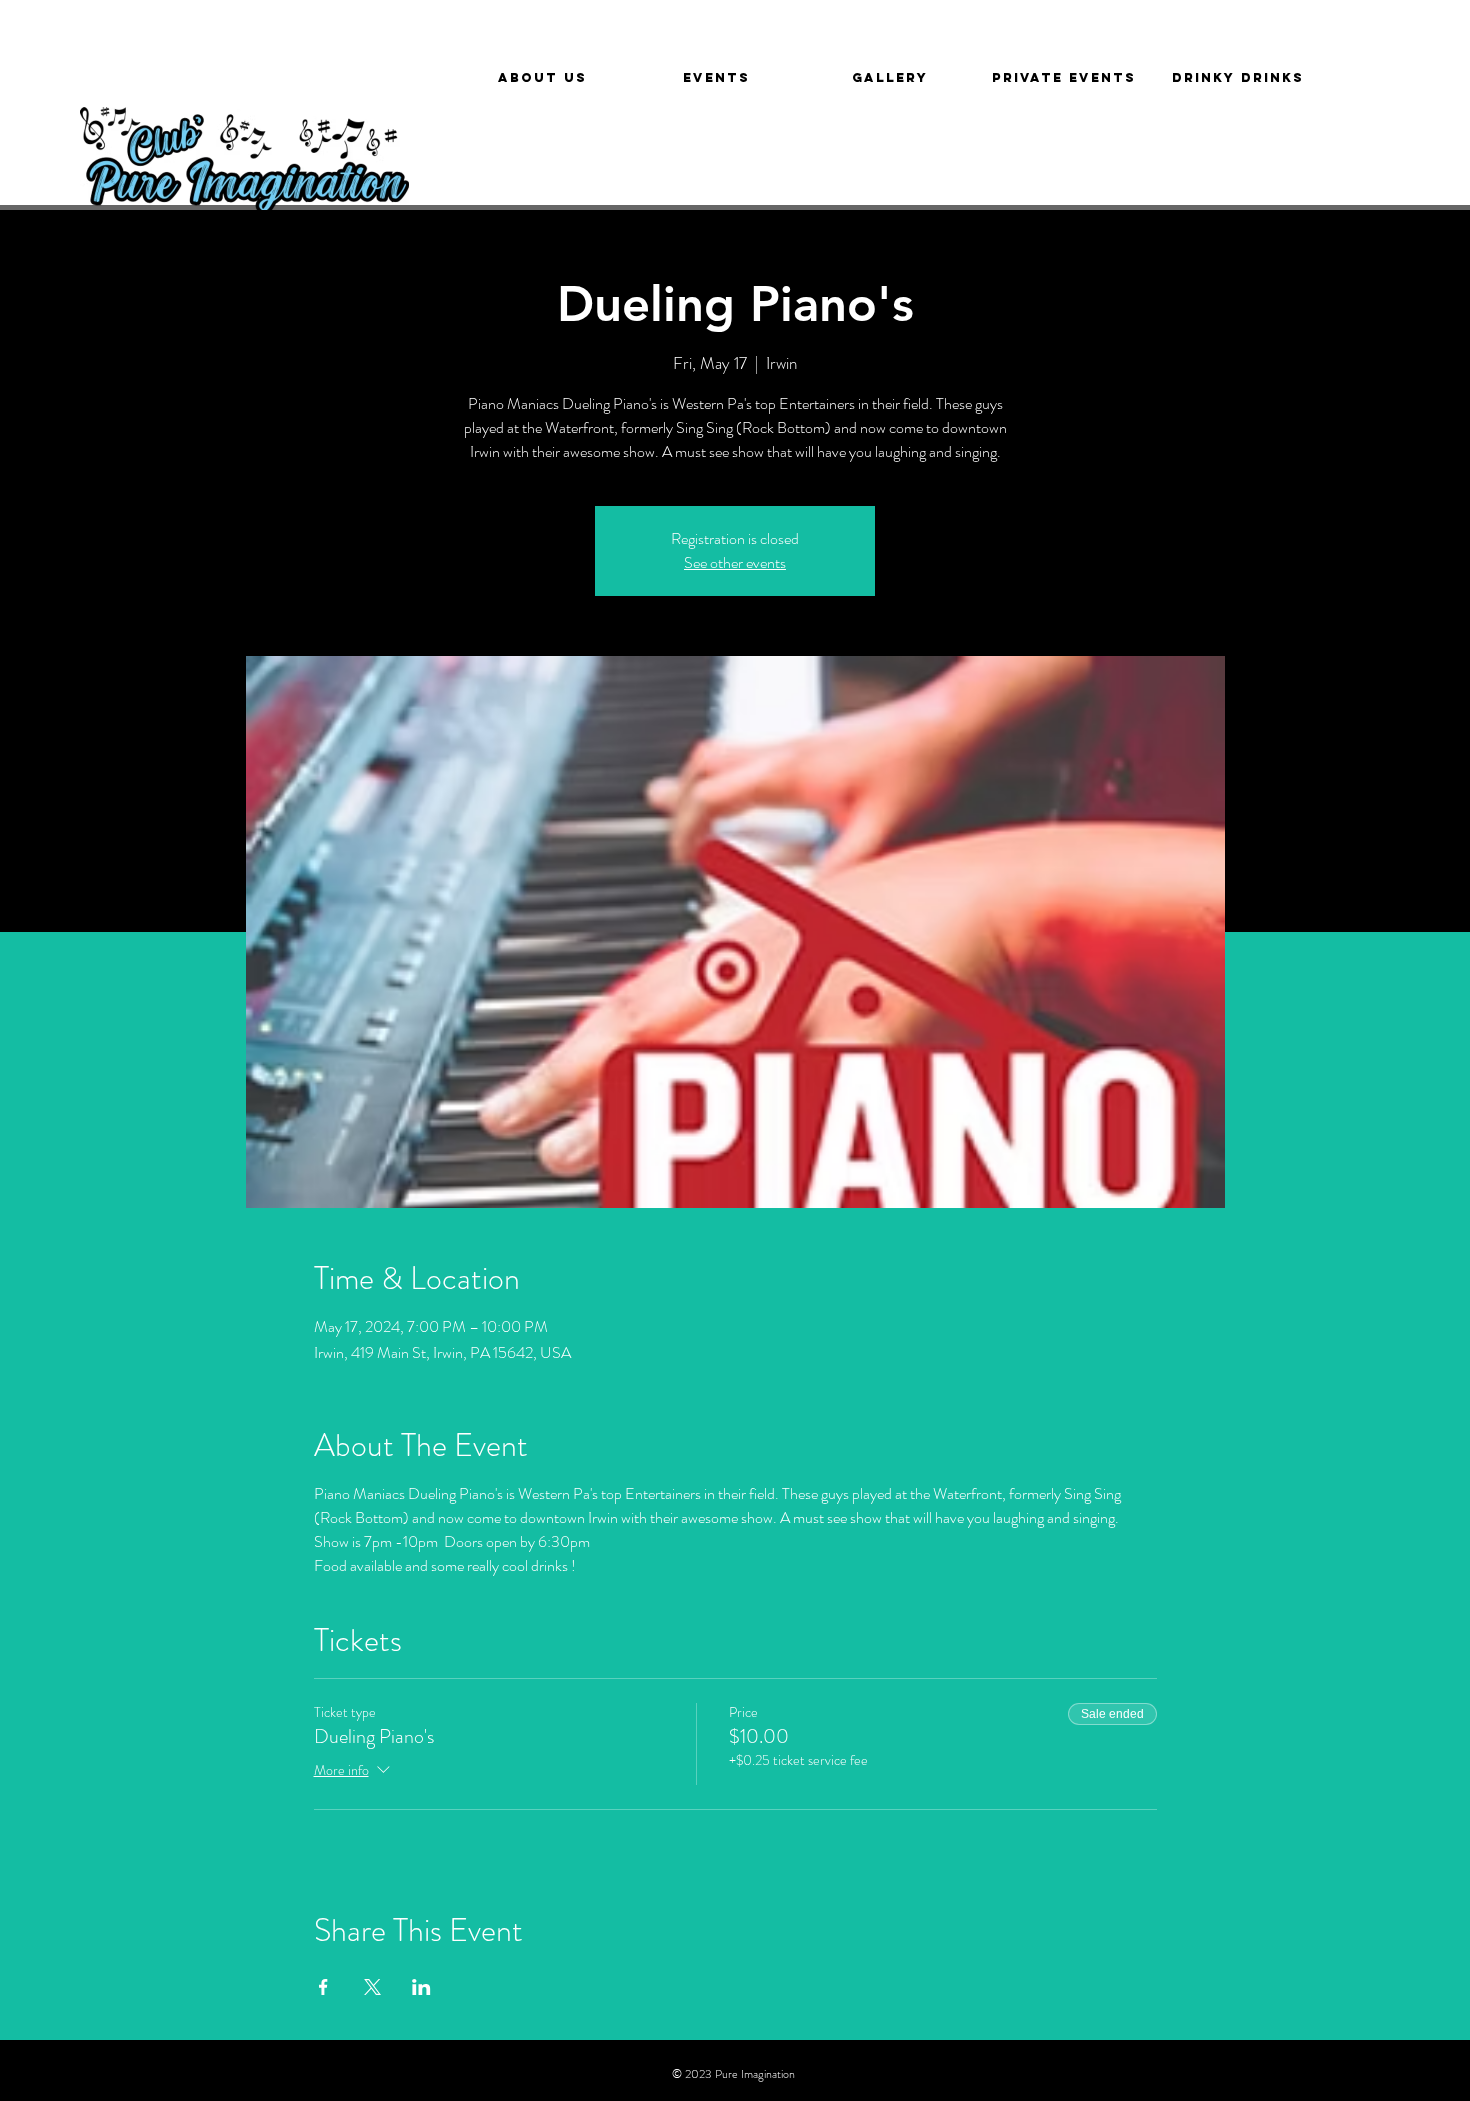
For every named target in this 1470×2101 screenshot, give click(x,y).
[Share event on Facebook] (323, 1987)
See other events (735, 562)
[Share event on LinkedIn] (421, 1987)
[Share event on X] (372, 1987)
